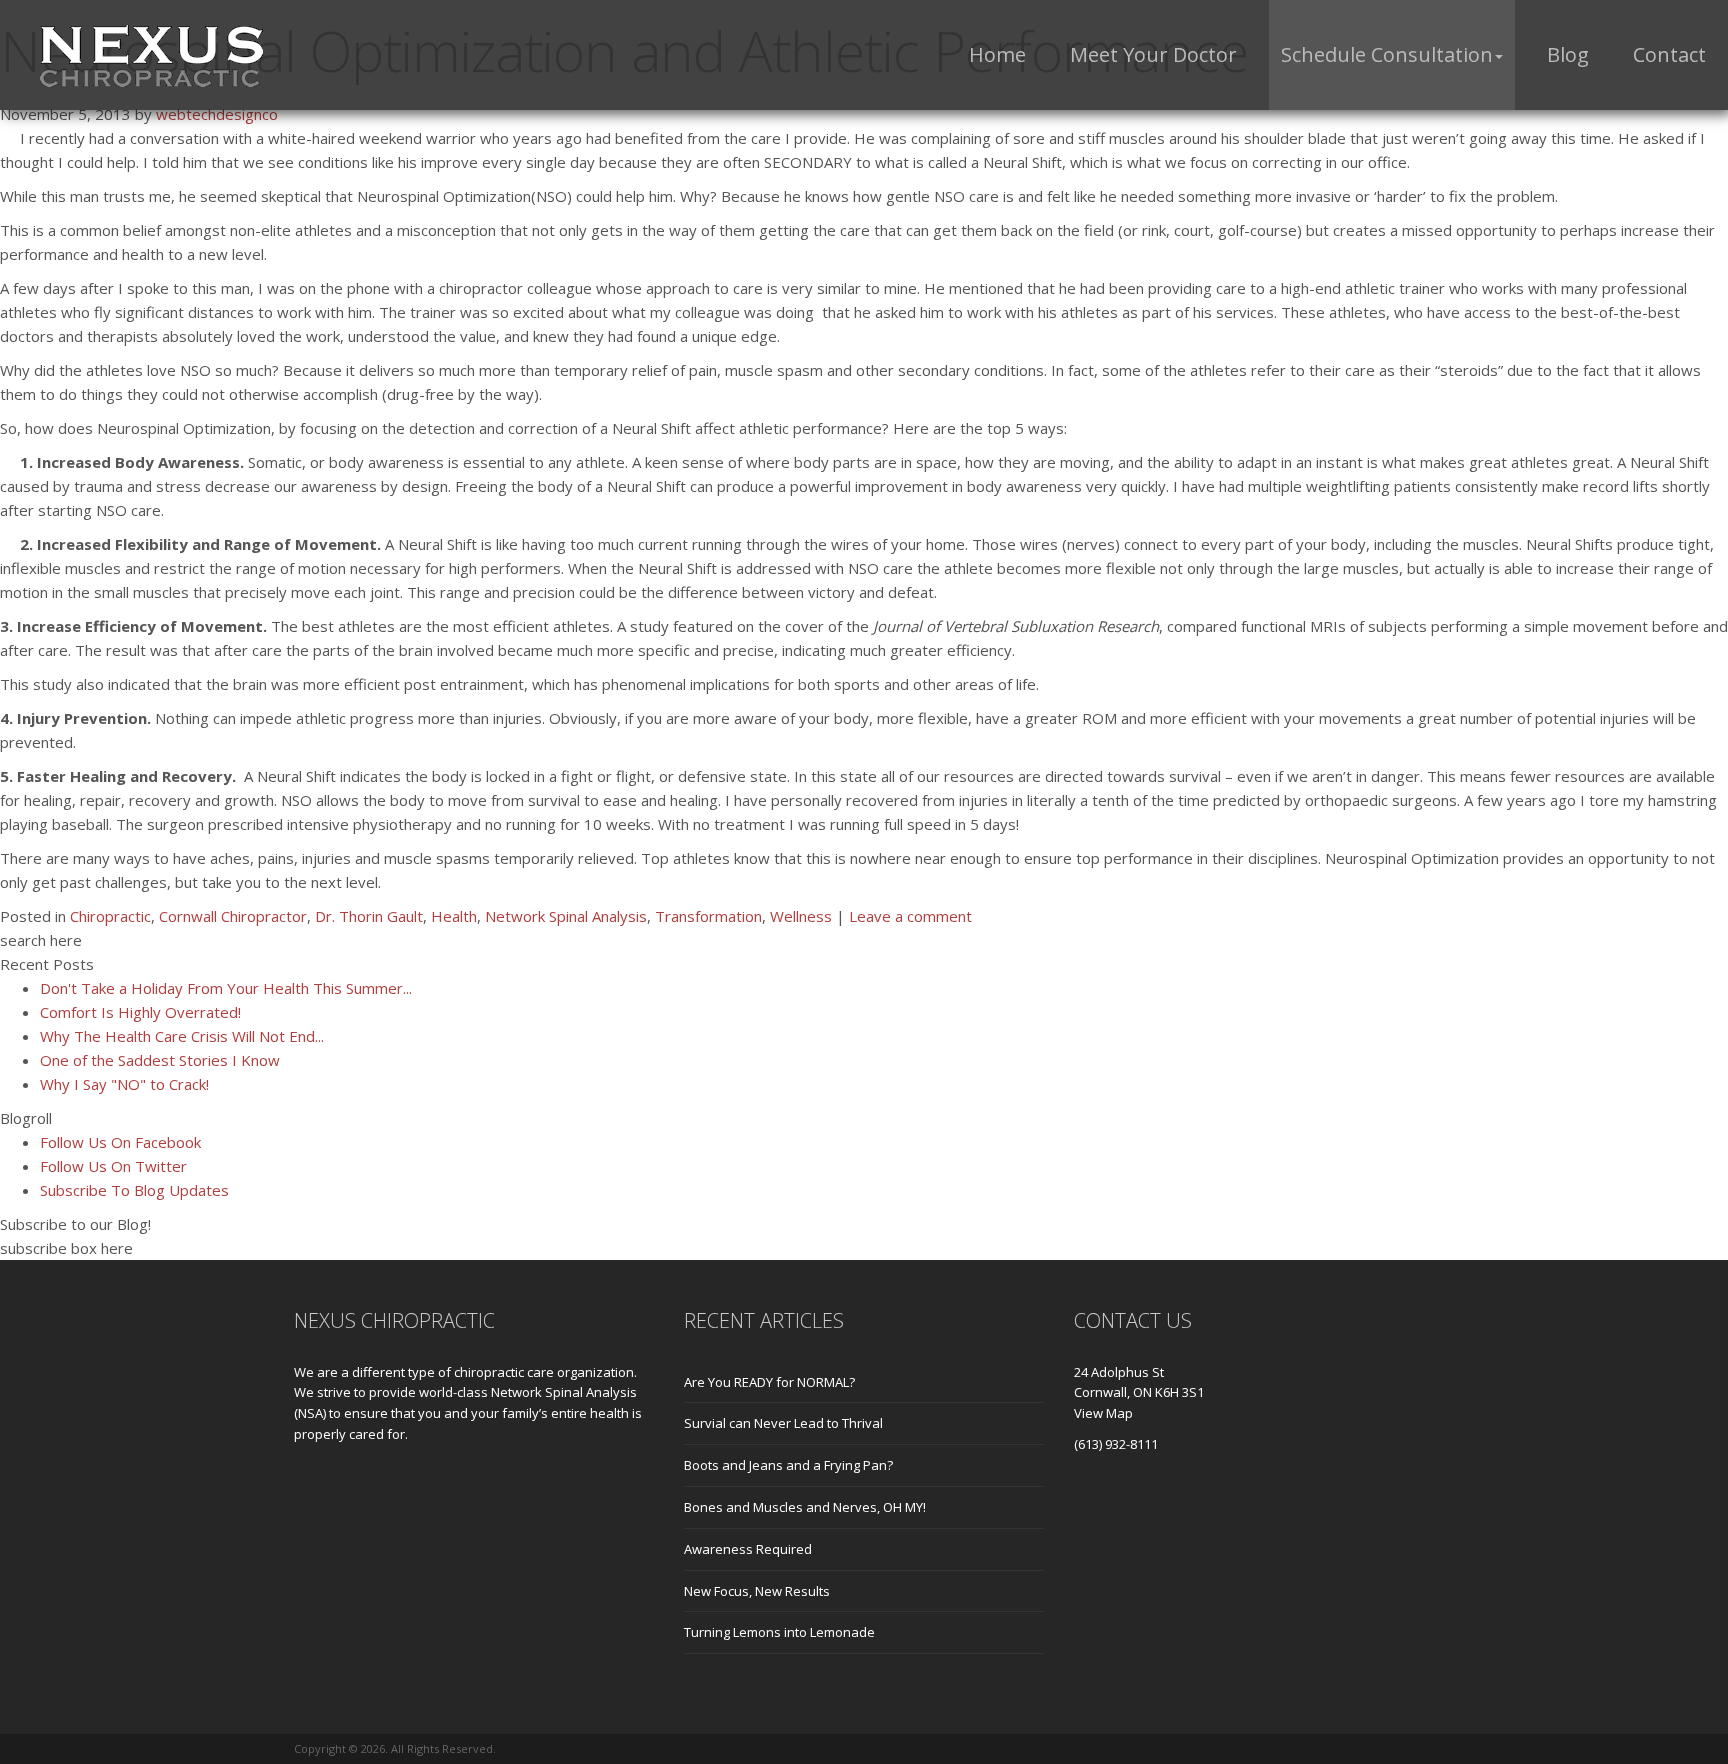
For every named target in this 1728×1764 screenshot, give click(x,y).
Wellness (801, 916)
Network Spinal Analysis (566, 916)
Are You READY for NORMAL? (769, 1382)
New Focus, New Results (757, 1591)
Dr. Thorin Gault (369, 916)
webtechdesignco (217, 114)
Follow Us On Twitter (113, 1166)
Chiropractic (110, 916)
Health (454, 916)
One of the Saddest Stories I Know (160, 1060)
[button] (1392, 55)
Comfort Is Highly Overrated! (140, 1012)
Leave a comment (910, 916)
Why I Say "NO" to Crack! (124, 1084)
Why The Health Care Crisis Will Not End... (182, 1036)
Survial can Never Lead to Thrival (783, 1423)
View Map (1103, 1413)
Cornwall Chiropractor (233, 916)
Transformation (708, 916)
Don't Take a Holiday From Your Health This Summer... (226, 988)
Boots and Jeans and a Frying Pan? (788, 1465)
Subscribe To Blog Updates (134, 1190)
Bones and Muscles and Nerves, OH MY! (805, 1507)
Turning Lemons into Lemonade (779, 1632)
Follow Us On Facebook (120, 1142)
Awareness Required (748, 1549)
